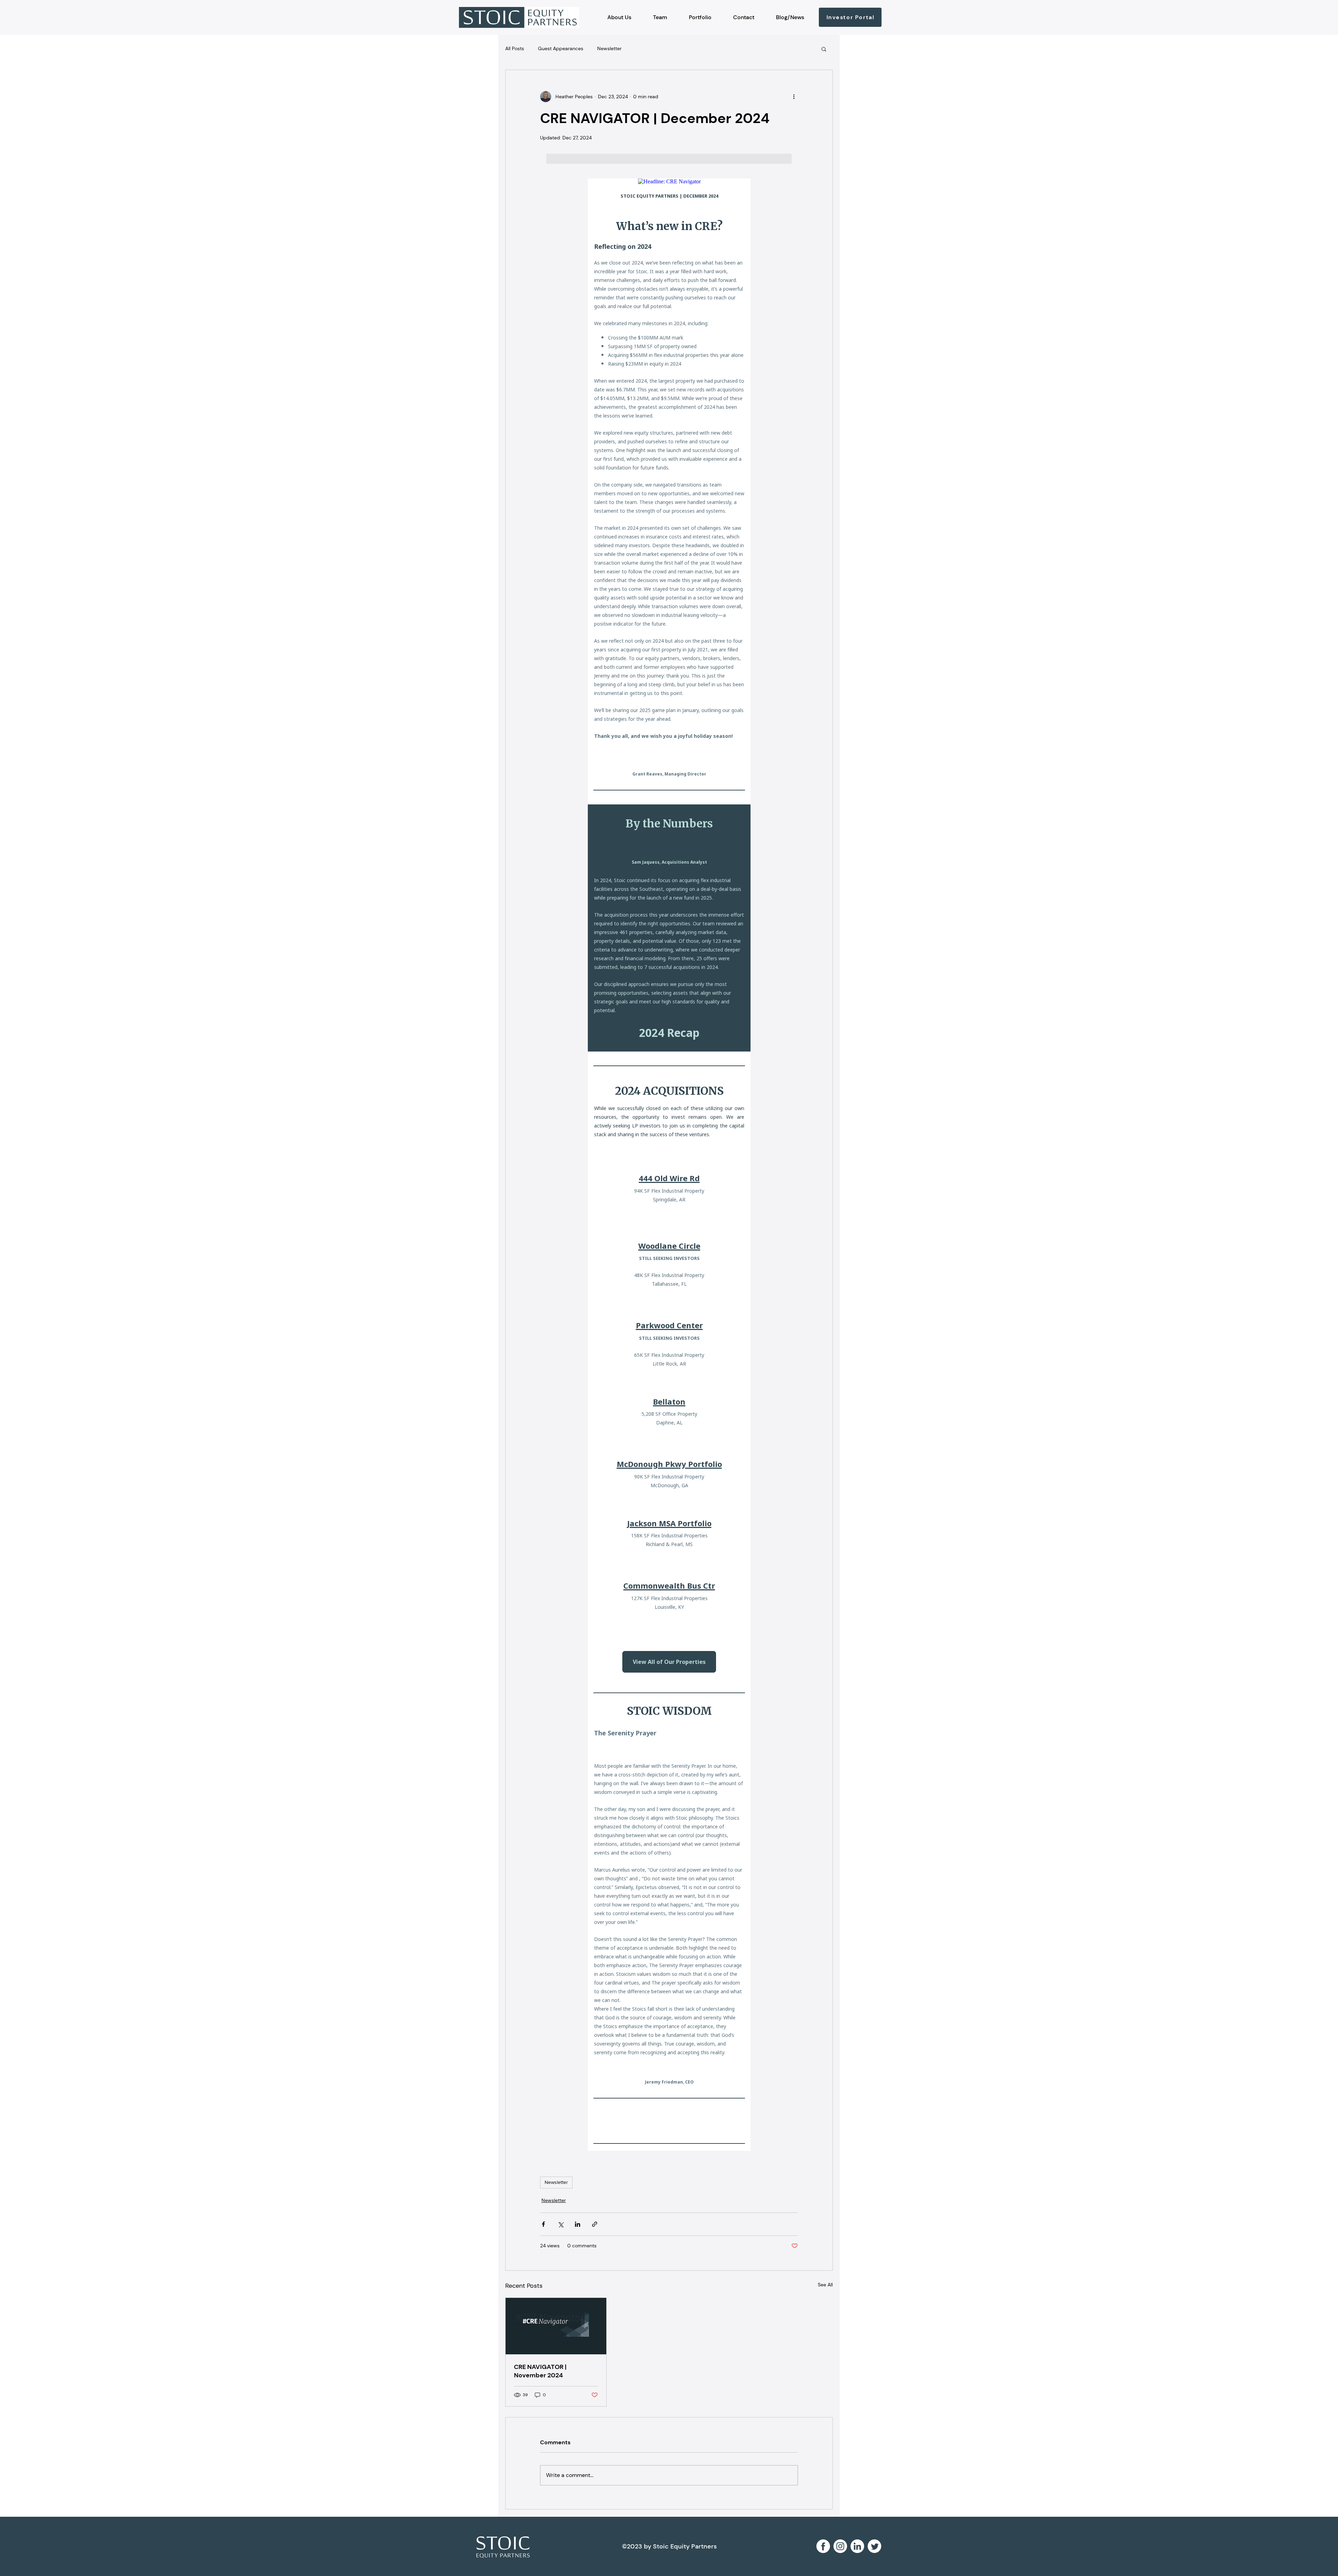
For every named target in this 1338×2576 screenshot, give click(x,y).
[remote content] (669, 1165)
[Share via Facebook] (543, 2224)
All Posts (515, 48)
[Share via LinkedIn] (578, 2224)
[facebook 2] (823, 2546)
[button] (824, 49)
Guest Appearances (561, 48)
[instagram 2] (840, 2546)
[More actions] (794, 97)
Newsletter (609, 48)
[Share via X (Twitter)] (560, 2224)
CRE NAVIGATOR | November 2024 (540, 2371)
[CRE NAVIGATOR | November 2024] (556, 2326)
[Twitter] (874, 2546)
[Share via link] (595, 2224)
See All (825, 2285)
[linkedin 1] (857, 2546)
